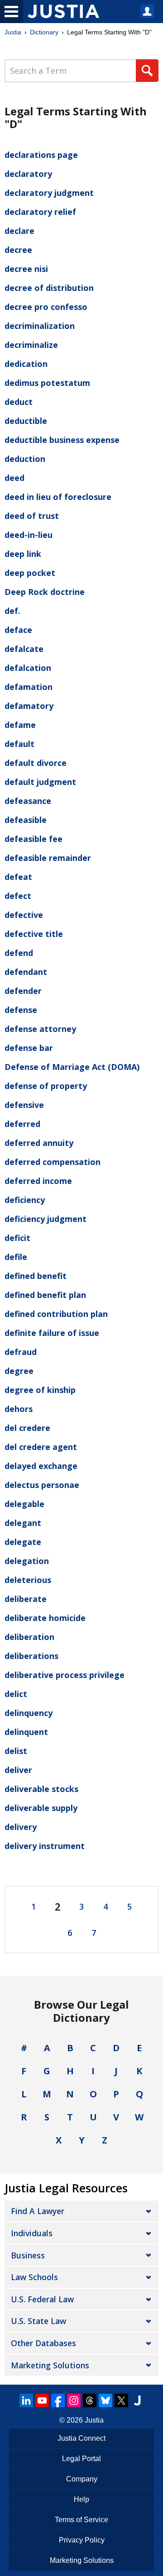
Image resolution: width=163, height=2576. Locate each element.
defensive (24, 1105)
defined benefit (36, 1276)
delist (16, 1751)
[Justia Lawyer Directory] (137, 2400)
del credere (27, 1428)
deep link (23, 554)
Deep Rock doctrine (45, 592)
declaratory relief (40, 212)
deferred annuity (39, 1143)
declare (19, 231)
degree (19, 1371)
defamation (29, 687)
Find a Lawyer (38, 2211)
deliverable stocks (41, 1789)
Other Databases (43, 2343)
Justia (13, 32)
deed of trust (32, 516)
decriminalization (40, 326)
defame (20, 725)
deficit (17, 1238)
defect (18, 896)
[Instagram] (74, 2400)
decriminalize (31, 345)
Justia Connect (81, 2438)
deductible (26, 421)
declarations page (41, 155)
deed (14, 478)
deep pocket (30, 573)
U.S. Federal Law (42, 2299)
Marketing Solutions (50, 2365)
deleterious (28, 1580)
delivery (21, 1827)
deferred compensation (53, 1162)
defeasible (26, 820)
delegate (23, 1542)
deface (18, 630)
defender (23, 991)
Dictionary (44, 32)
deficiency (25, 1200)
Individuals (32, 2233)
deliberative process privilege (65, 1675)
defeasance (28, 801)
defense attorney (40, 1029)
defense (21, 1010)
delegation (27, 1561)
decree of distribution (49, 288)
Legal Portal (81, 2459)
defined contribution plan (56, 1314)
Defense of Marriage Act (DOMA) (72, 1067)
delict (16, 1694)
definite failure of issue (52, 1333)
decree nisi (26, 269)
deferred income (38, 1181)
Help (81, 2499)
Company (82, 2479)
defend (19, 953)
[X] (121, 2400)
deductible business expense (62, 440)
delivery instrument (45, 1846)
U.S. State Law (38, 2321)
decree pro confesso (46, 307)
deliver (18, 1770)
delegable (24, 1504)
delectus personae (42, 1485)
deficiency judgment (46, 1219)
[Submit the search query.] (147, 71)
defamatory (29, 706)
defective (24, 915)
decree (18, 250)
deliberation (29, 1637)
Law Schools (34, 2277)
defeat (18, 877)
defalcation (28, 668)
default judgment (40, 782)
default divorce (36, 763)
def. (12, 611)
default (19, 744)
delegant (23, 1523)
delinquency (29, 1713)
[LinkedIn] (26, 2400)
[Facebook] (58, 2400)
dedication (26, 364)
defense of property (46, 1086)
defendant (26, 972)
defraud (21, 1352)
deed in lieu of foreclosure (58, 497)
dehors (19, 1409)
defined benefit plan (45, 1295)
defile (16, 1257)
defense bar (29, 1048)
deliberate (26, 1599)
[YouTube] (42, 2400)
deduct (19, 402)
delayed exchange (41, 1466)
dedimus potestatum (47, 383)
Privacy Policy (82, 2540)
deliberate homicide (45, 1618)
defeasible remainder (48, 858)
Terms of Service (81, 2520)
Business (28, 2255)
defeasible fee (34, 839)
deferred (22, 1124)
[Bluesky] (105, 2400)
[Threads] (90, 2400)
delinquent (26, 1732)
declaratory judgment (49, 193)
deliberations (31, 1656)
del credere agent (41, 1447)
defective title (34, 934)
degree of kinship (40, 1390)
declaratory (28, 174)
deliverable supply (41, 1808)
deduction (25, 459)
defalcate (24, 649)
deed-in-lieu (29, 535)
